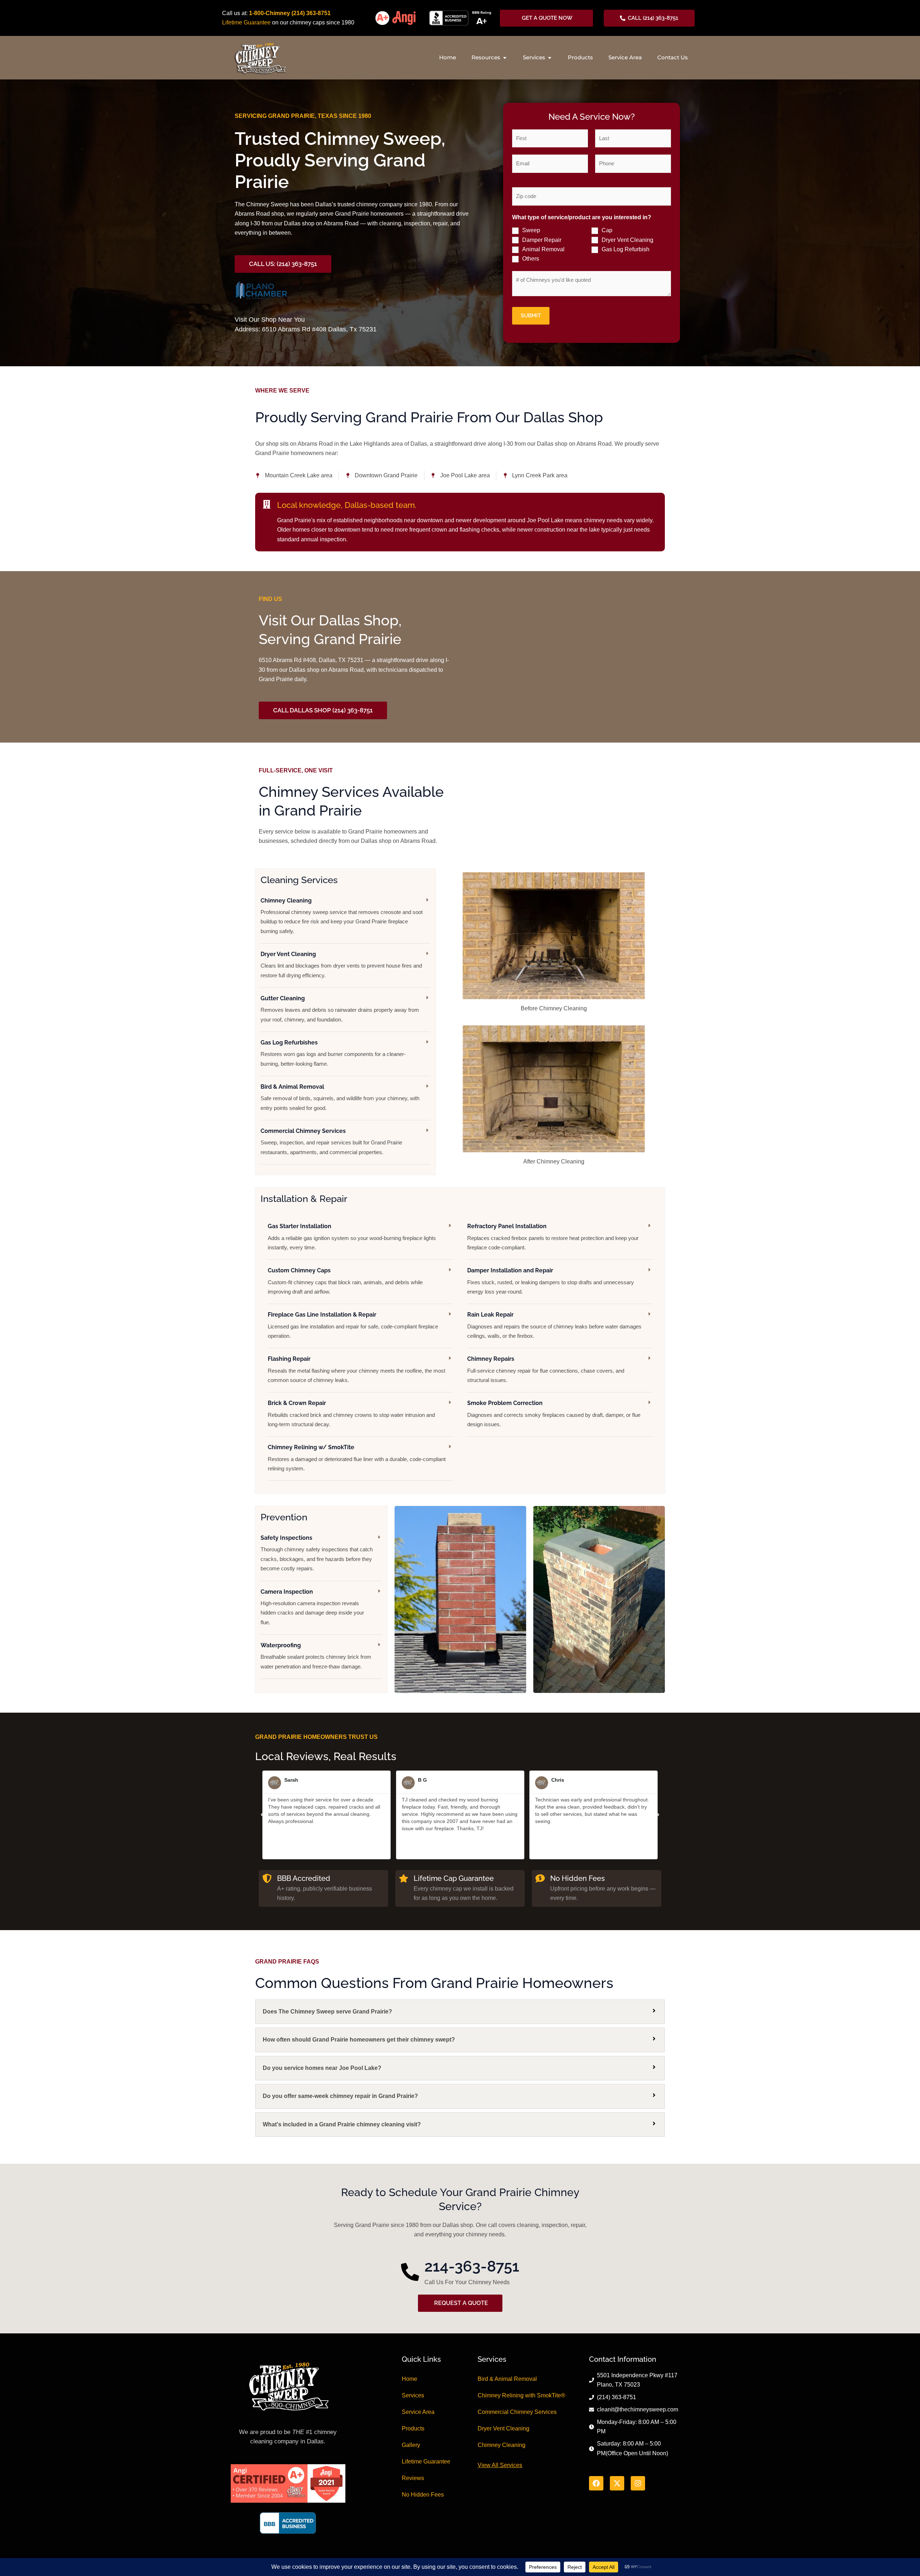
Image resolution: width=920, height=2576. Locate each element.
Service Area (418, 2412)
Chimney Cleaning (286, 901)
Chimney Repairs (491, 1359)
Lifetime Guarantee (246, 22)
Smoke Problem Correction (505, 1403)
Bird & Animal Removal (292, 1087)
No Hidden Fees (423, 2495)
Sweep (531, 230)
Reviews (413, 2478)
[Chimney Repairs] (650, 1358)
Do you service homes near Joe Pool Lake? (322, 2068)
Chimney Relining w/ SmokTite (311, 1447)
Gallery (411, 2445)
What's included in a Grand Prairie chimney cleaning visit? (342, 2124)
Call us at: (236, 13)
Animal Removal (543, 249)
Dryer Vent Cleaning (627, 240)
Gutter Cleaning (283, 998)
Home (410, 2379)
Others (531, 259)
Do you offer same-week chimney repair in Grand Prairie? (340, 2096)
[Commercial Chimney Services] (427, 1130)
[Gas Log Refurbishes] (427, 1042)
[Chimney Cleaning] (427, 900)
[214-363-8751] (410, 2272)
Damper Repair (542, 240)
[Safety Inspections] (379, 1537)
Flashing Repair (289, 1359)
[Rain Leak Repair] (650, 1314)
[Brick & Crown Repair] (450, 1402)
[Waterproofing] (379, 1645)
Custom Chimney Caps (299, 1270)
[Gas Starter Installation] (450, 1225)
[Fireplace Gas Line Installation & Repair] (450, 1314)
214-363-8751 (472, 2266)
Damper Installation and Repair (510, 1270)
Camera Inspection (287, 1592)
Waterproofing (281, 1645)
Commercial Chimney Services (303, 1131)
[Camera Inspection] (379, 1591)
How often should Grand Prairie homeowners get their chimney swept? (359, 2040)
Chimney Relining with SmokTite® (521, 2395)
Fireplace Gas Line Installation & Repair (322, 1315)
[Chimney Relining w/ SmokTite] (450, 1447)
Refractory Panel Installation (507, 1226)
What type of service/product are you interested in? (582, 217)
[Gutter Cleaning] (427, 998)
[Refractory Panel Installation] (650, 1225)
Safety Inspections (286, 1538)
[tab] (460, 2012)
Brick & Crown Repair (297, 1403)
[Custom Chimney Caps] (450, 1270)
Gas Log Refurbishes (289, 1043)
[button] (262, 1815)
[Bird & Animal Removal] (427, 1086)
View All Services (500, 2465)
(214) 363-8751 (311, 13)
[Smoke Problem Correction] (650, 1402)
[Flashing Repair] (450, 1358)
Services (413, 2395)
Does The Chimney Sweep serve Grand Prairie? (327, 2012)
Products (413, 2428)
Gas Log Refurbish (625, 249)
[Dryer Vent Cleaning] (427, 953)
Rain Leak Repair (490, 1315)
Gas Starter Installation (300, 1226)
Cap (607, 230)
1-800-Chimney (270, 13)
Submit (531, 316)
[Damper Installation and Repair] (650, 1270)
